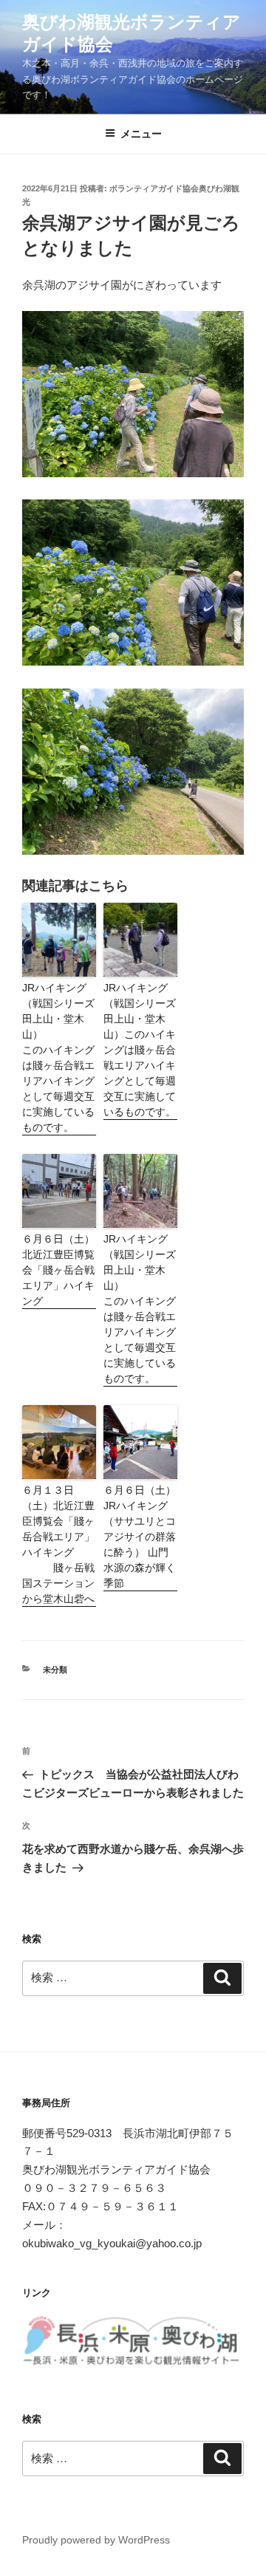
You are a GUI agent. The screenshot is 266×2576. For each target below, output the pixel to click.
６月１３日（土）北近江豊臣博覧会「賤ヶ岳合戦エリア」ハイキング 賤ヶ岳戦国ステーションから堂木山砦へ (58, 1544)
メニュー (141, 134)
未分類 (55, 1670)
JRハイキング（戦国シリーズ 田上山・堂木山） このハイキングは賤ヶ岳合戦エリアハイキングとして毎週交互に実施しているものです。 (59, 1058)
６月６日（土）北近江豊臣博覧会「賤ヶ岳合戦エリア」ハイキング (58, 1270)
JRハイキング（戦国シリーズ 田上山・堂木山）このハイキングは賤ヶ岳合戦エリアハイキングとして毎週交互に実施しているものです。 (140, 1050)
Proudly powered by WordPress (96, 2540)
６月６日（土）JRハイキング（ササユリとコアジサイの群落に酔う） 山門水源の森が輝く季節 (140, 1537)
